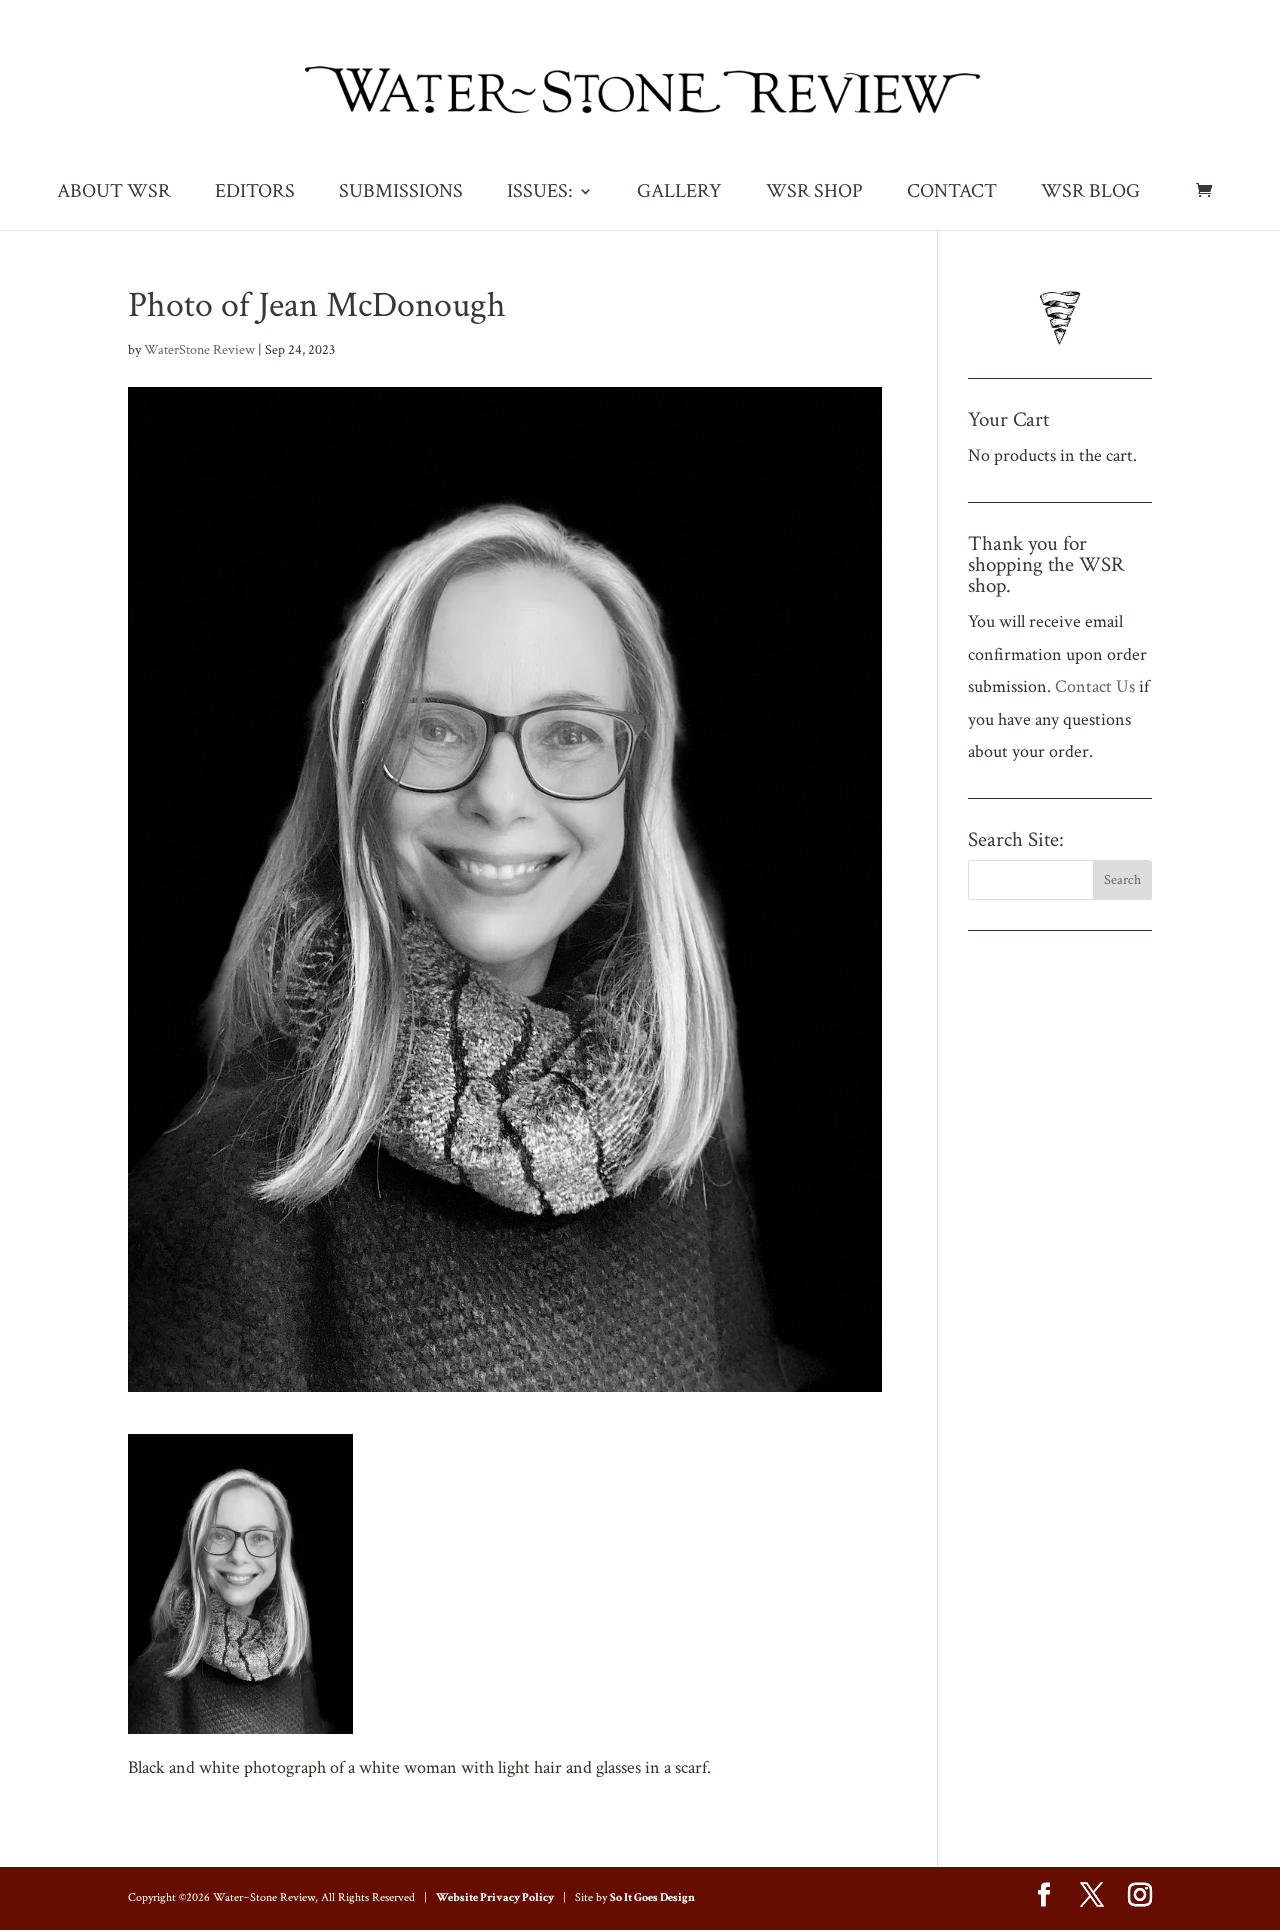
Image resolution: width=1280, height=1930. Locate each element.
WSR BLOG (1090, 194)
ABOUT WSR (114, 194)
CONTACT (952, 194)
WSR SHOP (814, 194)
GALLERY (679, 194)
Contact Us (1095, 686)
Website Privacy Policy (495, 1897)
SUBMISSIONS (401, 194)
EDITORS (255, 194)
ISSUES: (540, 194)
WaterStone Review (199, 350)
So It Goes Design (652, 1897)
